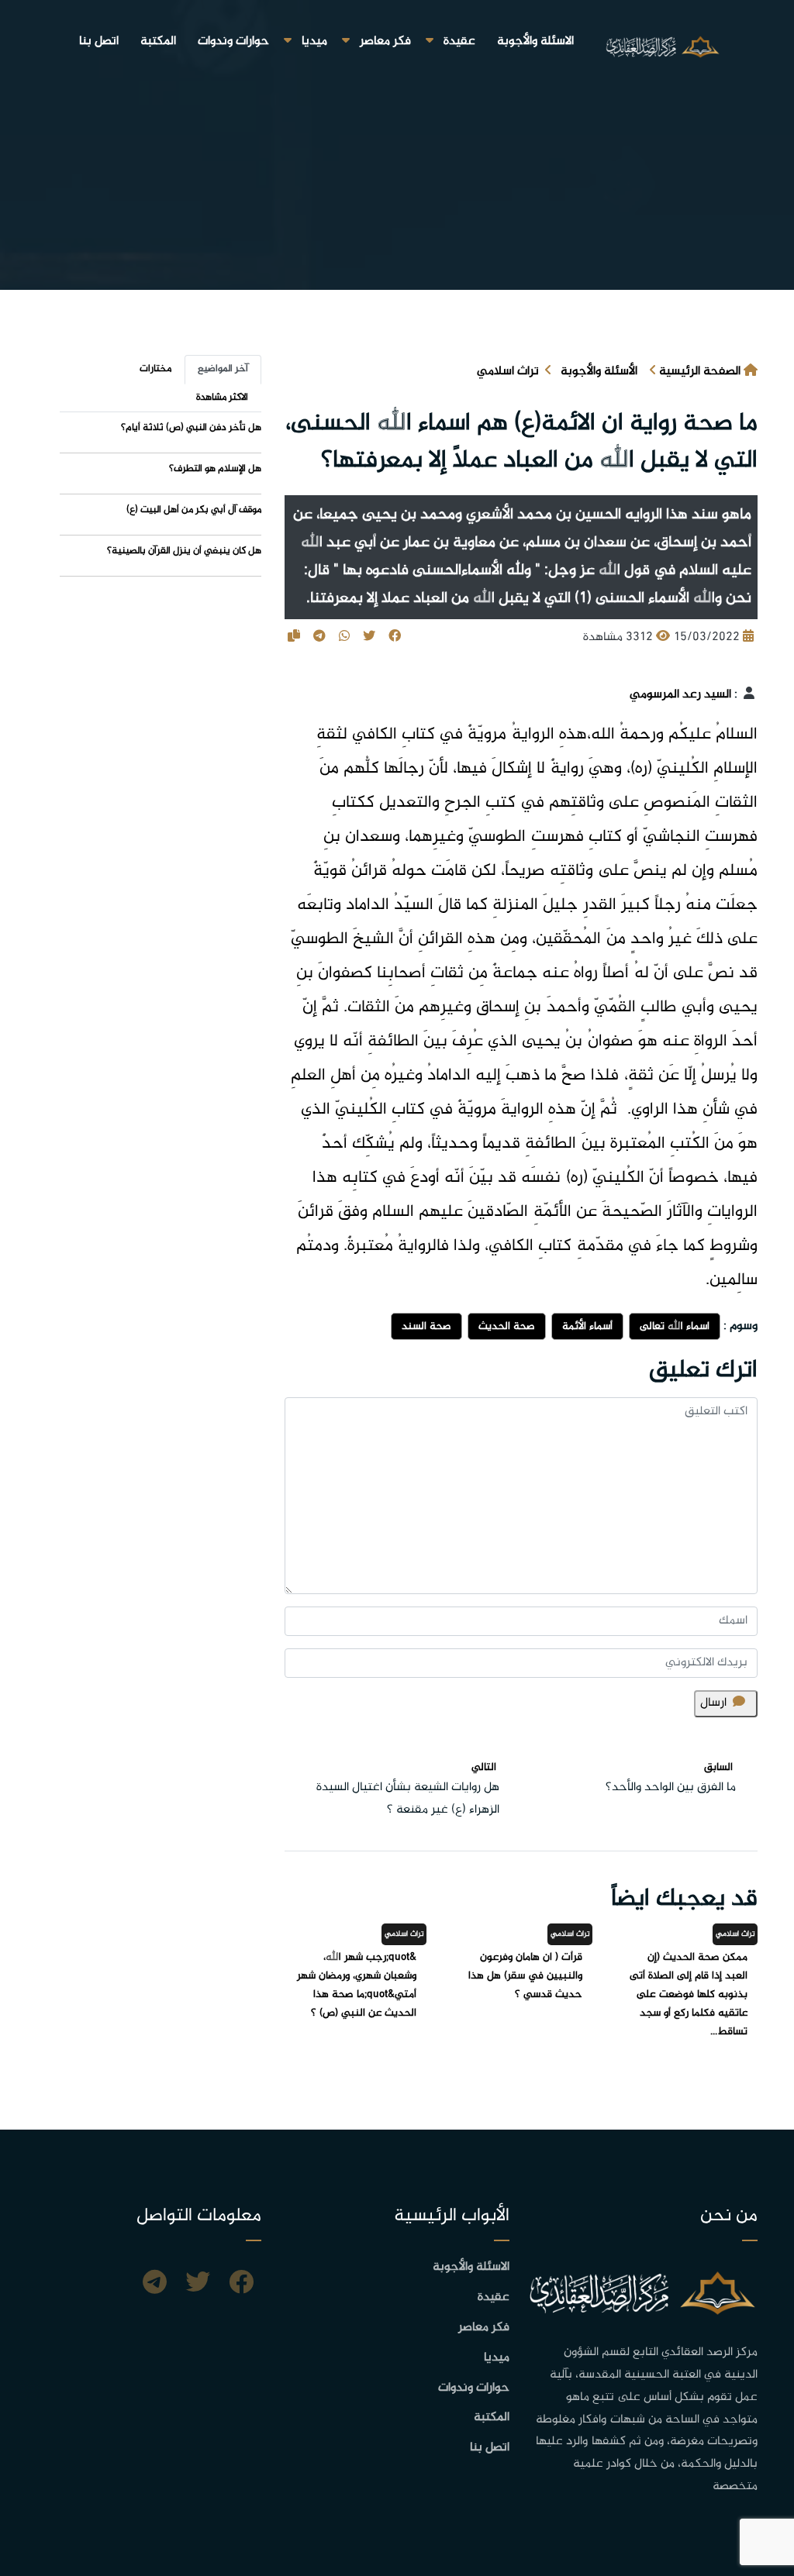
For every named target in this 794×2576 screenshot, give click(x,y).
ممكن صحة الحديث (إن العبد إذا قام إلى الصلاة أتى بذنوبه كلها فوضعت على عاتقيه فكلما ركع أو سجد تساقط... (689, 1994)
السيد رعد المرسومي (680, 695)
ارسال (713, 1703)
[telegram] (155, 2285)
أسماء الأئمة (587, 1326)
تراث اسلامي (508, 372)
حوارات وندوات (233, 41)
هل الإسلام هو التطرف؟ (215, 469)
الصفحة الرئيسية (700, 372)
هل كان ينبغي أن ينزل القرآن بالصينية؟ (184, 551)
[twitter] (198, 2285)
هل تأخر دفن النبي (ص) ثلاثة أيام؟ (191, 428)
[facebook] (241, 2285)
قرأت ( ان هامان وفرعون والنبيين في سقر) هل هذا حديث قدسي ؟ (525, 1976)
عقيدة (459, 41)
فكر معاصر (385, 41)
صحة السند (426, 1326)
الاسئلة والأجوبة (535, 41)
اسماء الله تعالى (675, 1326)
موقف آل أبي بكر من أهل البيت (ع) (194, 510)
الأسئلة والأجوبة (599, 372)
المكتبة (158, 41)
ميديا (314, 41)
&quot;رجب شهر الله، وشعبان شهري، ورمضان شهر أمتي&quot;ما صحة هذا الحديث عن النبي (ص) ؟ (357, 1985)
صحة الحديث (507, 1326)
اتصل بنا (99, 41)
